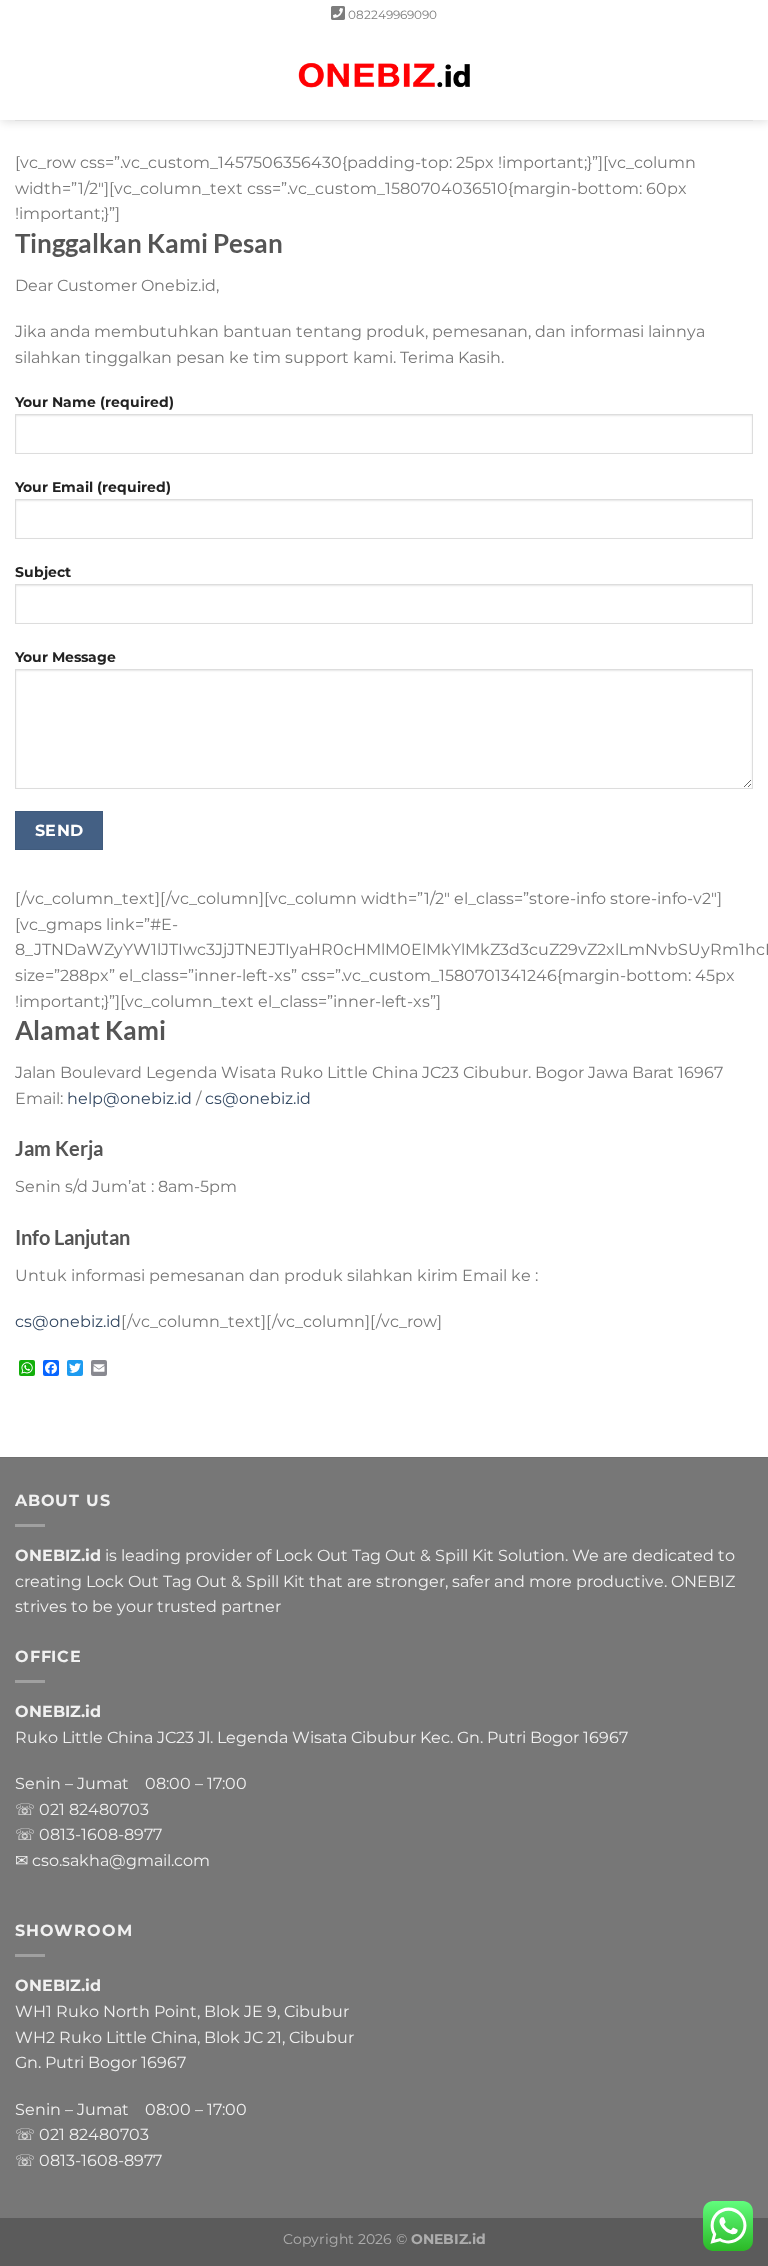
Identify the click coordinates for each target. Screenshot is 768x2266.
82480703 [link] (109, 1809)
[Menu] (27, 74)
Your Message (65, 657)
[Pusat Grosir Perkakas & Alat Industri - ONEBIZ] (384, 75)
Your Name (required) (94, 402)
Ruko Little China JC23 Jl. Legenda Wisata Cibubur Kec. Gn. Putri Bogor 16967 (321, 1737)
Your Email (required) (93, 487)
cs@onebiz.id (258, 1098)
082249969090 (392, 14)
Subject (43, 572)
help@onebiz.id (129, 1098)
